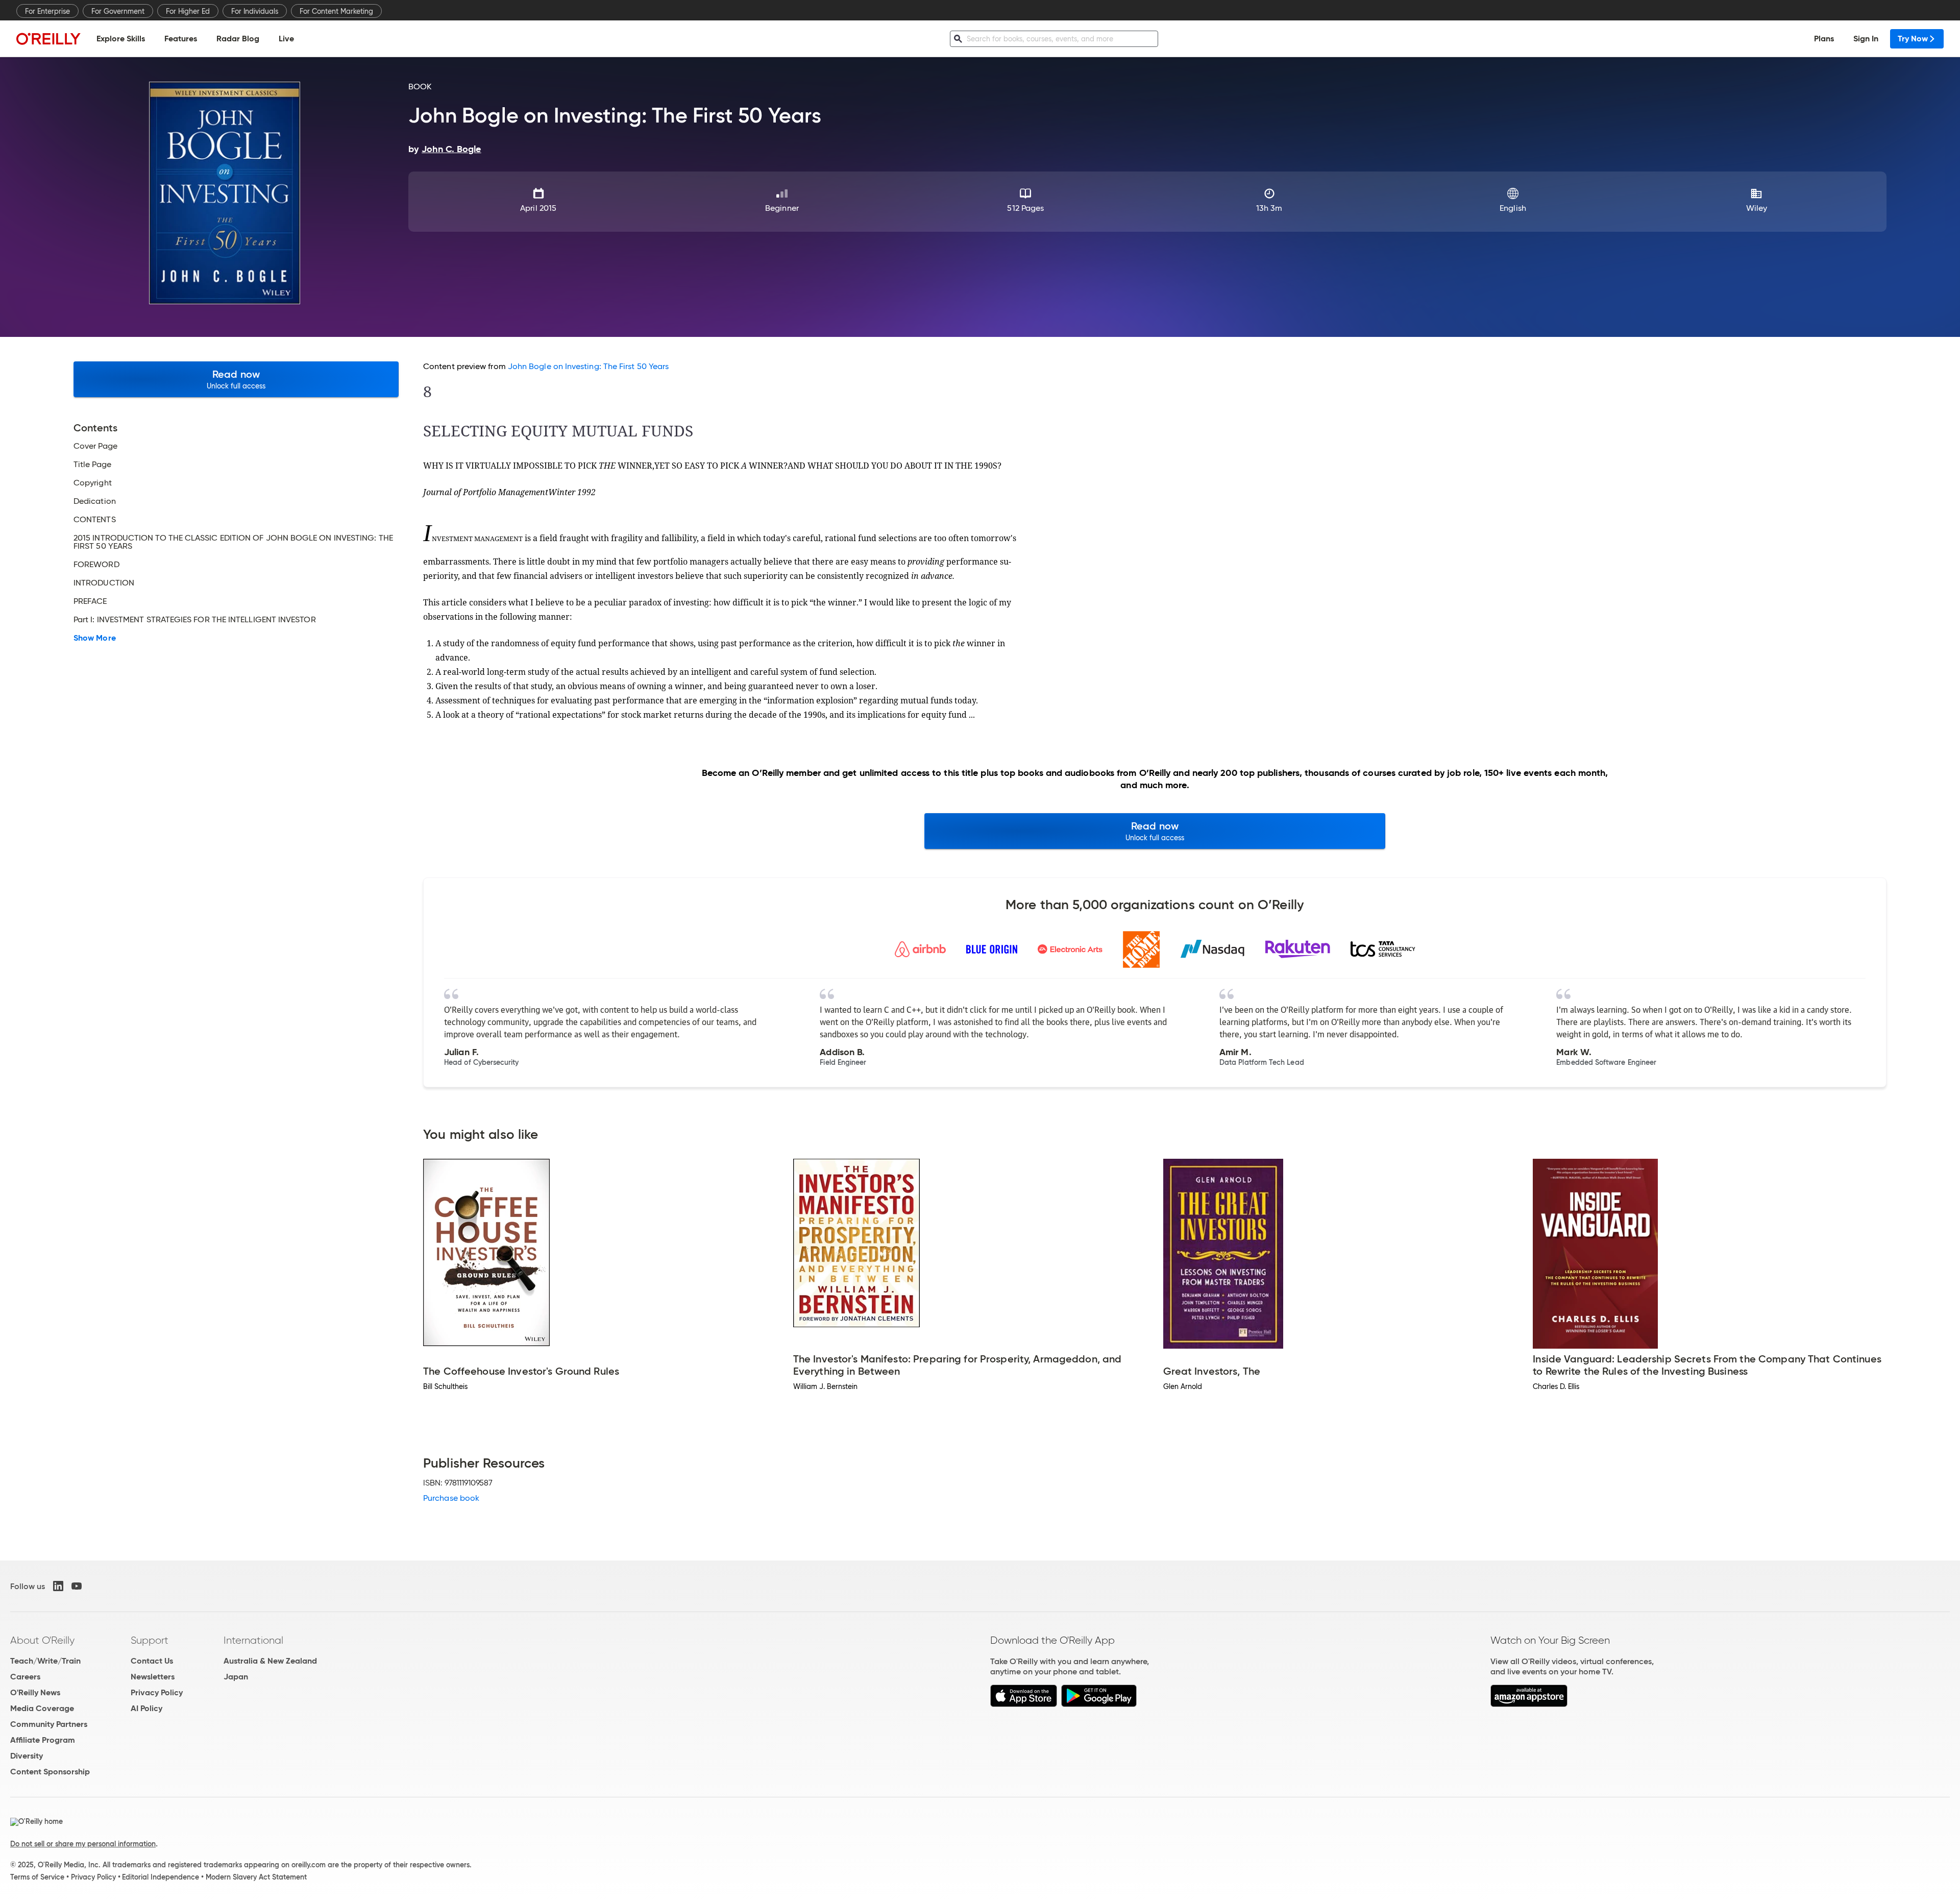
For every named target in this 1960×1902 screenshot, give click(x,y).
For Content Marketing (336, 11)
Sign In (1866, 39)
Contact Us (152, 1661)
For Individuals (255, 11)
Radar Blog (238, 39)
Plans (1824, 39)
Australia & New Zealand (270, 1661)
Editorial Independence (161, 1877)
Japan (236, 1677)
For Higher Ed (188, 11)
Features (181, 39)
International (253, 1640)
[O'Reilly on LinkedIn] (58, 1586)
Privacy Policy (157, 1692)
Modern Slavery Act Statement (256, 1877)
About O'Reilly (42, 1640)
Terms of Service (37, 1877)
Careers (25, 1677)
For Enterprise (47, 11)
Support (150, 1640)
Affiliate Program (43, 1740)
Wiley (1757, 208)
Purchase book (451, 1498)
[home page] (48, 39)
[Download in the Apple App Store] (1024, 1704)
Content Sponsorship (50, 1772)
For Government (118, 11)
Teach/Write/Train (45, 1661)
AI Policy (146, 1708)
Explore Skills (121, 39)
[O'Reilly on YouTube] (77, 1586)
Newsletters (153, 1677)
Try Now (1913, 39)
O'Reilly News (35, 1692)
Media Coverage (42, 1708)
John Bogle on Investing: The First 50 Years (588, 366)
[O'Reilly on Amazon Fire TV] (1529, 1704)
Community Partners (49, 1724)
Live (286, 39)
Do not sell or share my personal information (83, 1844)
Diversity (27, 1756)
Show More (95, 638)
